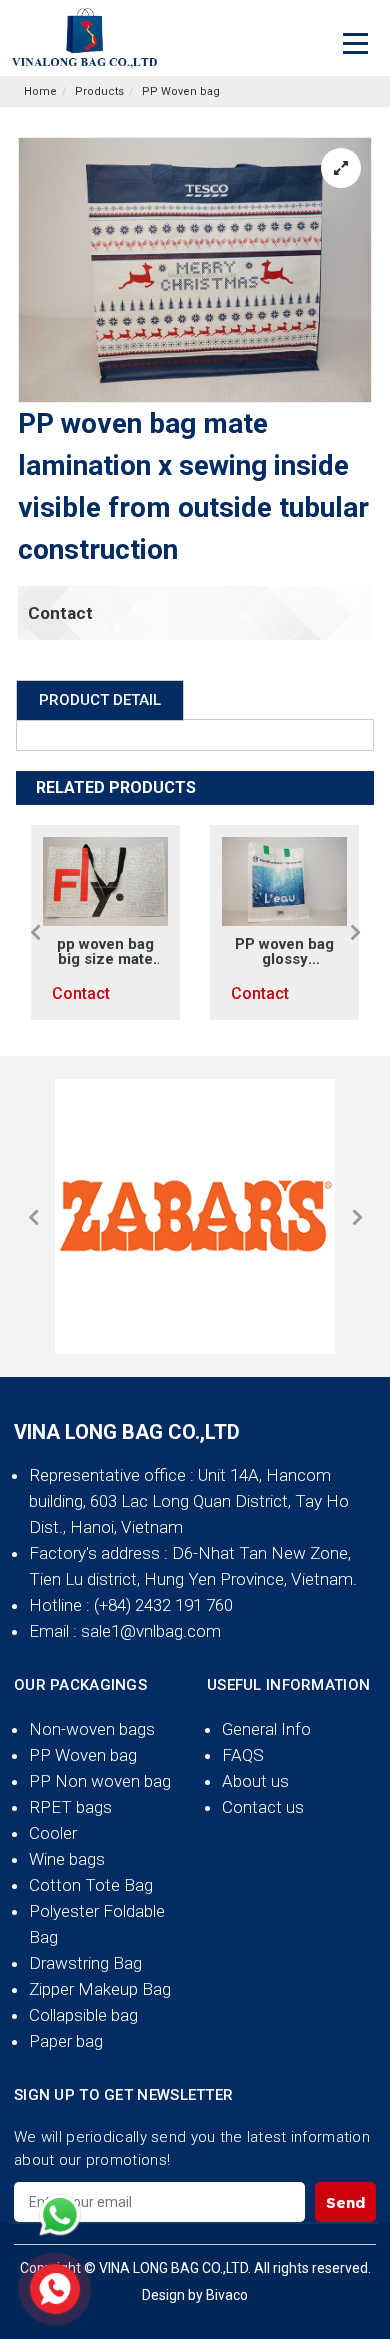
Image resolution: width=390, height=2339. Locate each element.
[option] (105, 922)
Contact (60, 613)
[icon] (60, 2215)
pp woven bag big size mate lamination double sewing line (105, 952)
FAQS (243, 1755)
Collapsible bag (83, 2015)
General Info (266, 1729)
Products (99, 91)
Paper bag (66, 2041)
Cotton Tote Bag (91, 1885)
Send (345, 2202)
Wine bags (67, 1859)
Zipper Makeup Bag (100, 1989)
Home (40, 91)
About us (255, 1781)
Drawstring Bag (85, 1963)
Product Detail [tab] (100, 700)
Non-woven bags (92, 1729)
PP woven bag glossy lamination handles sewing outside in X (284, 952)
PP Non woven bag (100, 1781)
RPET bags (70, 1807)
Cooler (53, 1833)
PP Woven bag (181, 91)
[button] (35, 932)
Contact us (263, 1807)
